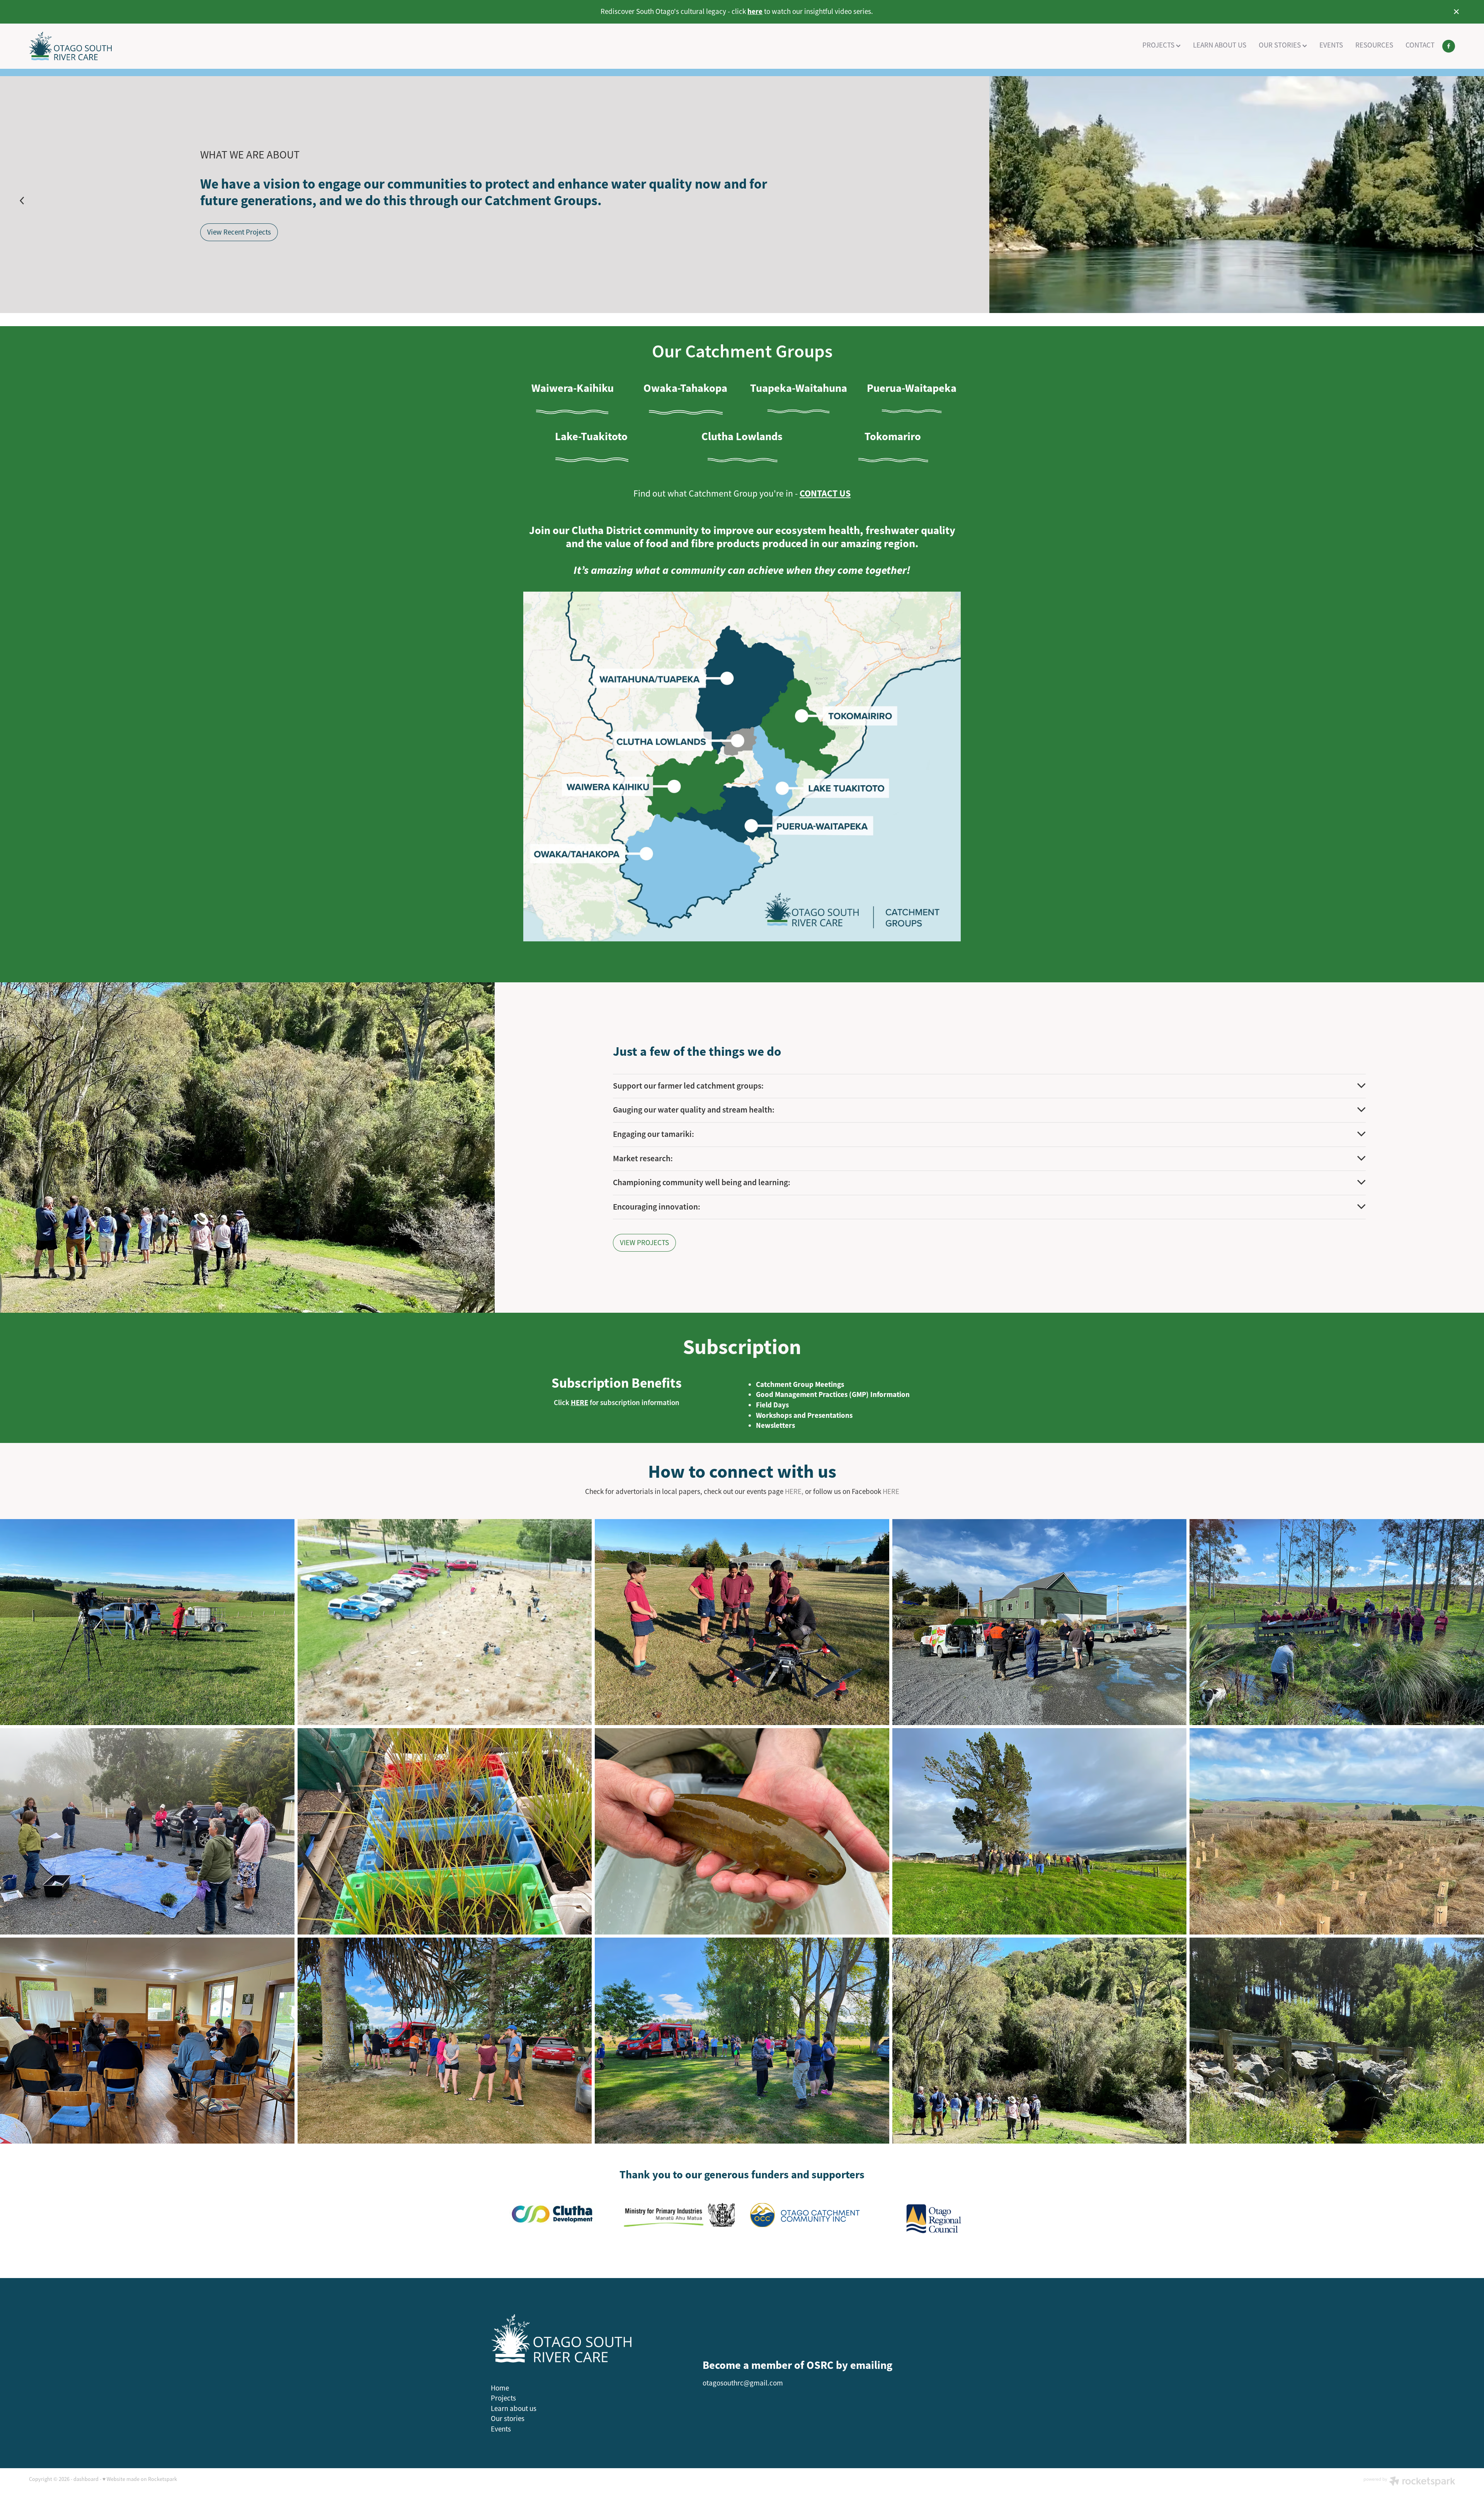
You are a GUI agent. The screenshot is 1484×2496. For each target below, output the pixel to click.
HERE (891, 1492)
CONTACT (1420, 45)
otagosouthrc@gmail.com (743, 2383)
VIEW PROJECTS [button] (644, 1243)
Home (500, 2388)
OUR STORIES (1281, 45)
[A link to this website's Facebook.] (1449, 46)
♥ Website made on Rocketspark (140, 2479)
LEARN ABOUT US (1220, 45)
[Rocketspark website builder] (1409, 2482)
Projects (503, 2398)
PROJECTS (1159, 45)
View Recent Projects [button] (239, 232)
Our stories (508, 2419)
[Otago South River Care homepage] (172, 46)
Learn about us (514, 2409)
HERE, (794, 1492)
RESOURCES (1374, 45)
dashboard (86, 2479)
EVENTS (1331, 45)
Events (501, 2429)
